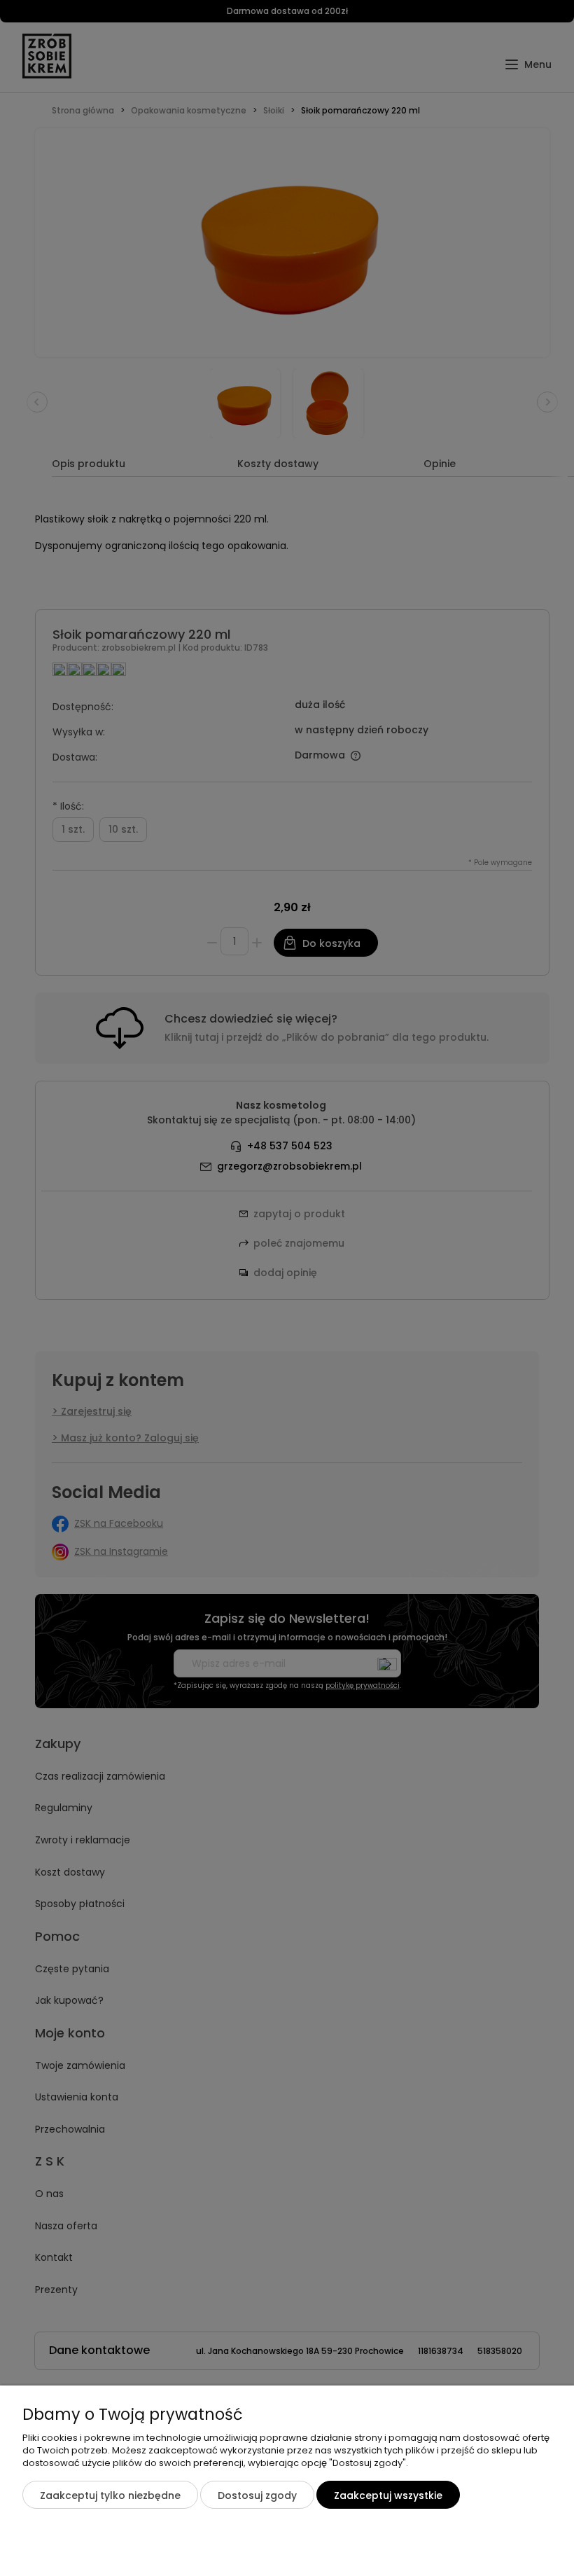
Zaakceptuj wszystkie (388, 2495)
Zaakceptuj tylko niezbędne (110, 2495)
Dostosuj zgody (257, 2495)
